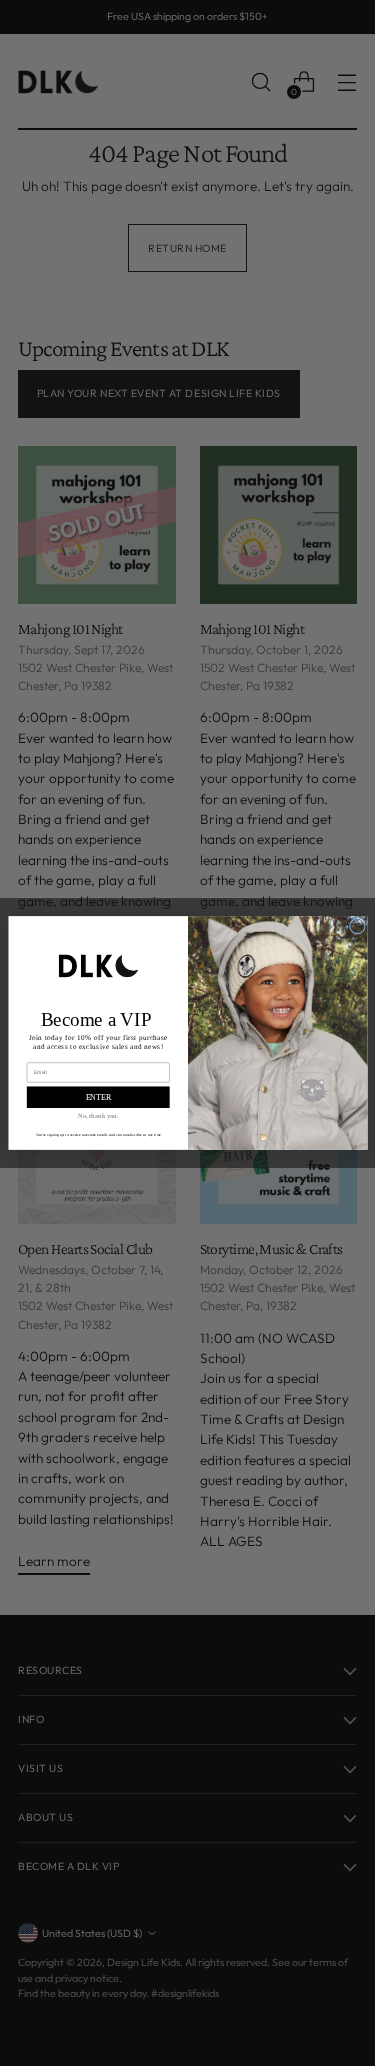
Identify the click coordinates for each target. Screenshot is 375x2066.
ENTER (97, 1097)
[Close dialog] (357, 926)
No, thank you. (98, 1115)
